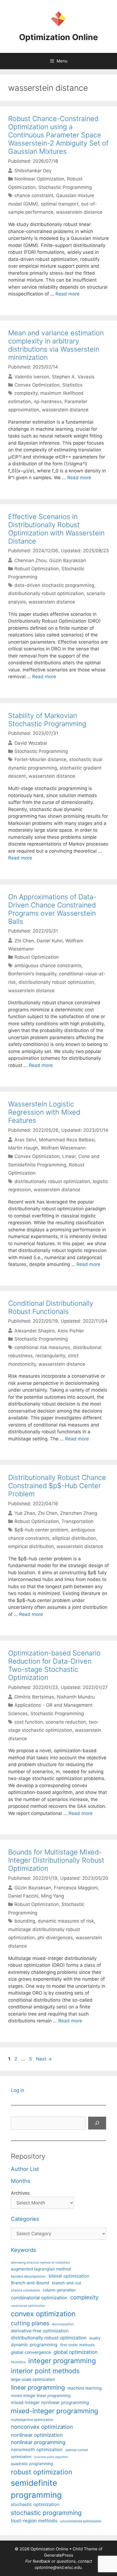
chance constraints (25, 2290)
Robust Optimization (37, 569)
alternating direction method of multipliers (40, 2263)
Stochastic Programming (65, 187)
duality (95, 2338)
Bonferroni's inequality (32, 974)
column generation (59, 2290)
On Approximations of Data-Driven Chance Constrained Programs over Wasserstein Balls (52, 909)
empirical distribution (31, 1546)
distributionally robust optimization (46, 593)
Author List (25, 2169)
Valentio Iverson (32, 376)
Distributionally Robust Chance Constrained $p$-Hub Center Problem (57, 1486)
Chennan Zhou (30, 560)
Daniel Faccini (23, 1896)
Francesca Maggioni (76, 1888)
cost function (29, 1722)
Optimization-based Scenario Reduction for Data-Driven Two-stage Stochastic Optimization (54, 1665)
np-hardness (48, 402)
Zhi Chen (24, 940)
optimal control (77, 2450)
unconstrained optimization (81, 2521)
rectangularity (50, 1356)
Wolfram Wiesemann (63, 1148)
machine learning (84, 2388)
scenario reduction (66, 1722)
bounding (25, 1921)
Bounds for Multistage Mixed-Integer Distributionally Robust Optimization (56, 1860)
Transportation (78, 1521)
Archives (20, 2193)
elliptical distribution (74, 1538)
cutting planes (30, 2323)
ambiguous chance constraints (48, 966)
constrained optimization (28, 2306)
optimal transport (60, 204)
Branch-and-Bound (30, 2283)
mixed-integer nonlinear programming (50, 2402)
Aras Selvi (25, 1140)
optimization (21, 2457)
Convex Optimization (37, 385)
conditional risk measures (42, 1347)
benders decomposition (28, 2276)
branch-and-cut (67, 2283)
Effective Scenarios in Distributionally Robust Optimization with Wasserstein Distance (56, 529)
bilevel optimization (69, 2276)
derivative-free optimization (40, 2331)
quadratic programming (32, 2464)
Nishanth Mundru (76, 1697)
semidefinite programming (36, 2489)
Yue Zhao (25, 1513)
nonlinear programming (38, 2442)
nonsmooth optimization (37, 2450)
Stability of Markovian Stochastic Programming (47, 720)
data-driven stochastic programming (54, 585)
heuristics (18, 2362)
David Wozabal (31, 743)
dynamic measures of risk (66, 1921)
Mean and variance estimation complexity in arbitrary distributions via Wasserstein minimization (56, 345)
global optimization (76, 2352)
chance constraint (34, 195)
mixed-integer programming (55, 2411)
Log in (18, 2090)
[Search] (97, 2123)
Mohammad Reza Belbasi (67, 1140)
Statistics (72, 385)
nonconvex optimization (42, 2427)
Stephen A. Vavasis (73, 376)
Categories (25, 2219)
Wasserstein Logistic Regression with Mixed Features (44, 1112)
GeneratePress (59, 2555)
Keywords (23, 2250)
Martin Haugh (23, 1148)
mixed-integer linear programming (41, 2396)
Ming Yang (53, 1896)
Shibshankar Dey (33, 171)
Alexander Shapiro (35, 1331)
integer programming (62, 2361)
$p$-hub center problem (41, 1530)
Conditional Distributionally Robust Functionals (51, 1307)
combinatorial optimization (39, 2298)
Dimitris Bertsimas (34, 1697)
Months (21, 2181)
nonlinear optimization (37, 2435)
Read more (67, 294)
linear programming (38, 2387)
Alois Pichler (71, 1331)
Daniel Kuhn (50, 940)
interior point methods (45, 2371)
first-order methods (77, 2345)
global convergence (31, 2352)
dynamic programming (34, 2345)
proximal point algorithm (51, 2457)
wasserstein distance (79, 212)
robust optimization (41, 2472)
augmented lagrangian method (41, 2269)
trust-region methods (34, 2521)
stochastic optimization (35, 2504)
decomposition (63, 2324)
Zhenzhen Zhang (79, 1513)
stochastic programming (46, 2513)
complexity (26, 393)
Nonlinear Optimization (39, 179)
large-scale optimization (33, 2379)
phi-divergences (55, 1938)
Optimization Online (59, 37)
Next (44, 2059)
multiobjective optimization (32, 2420)
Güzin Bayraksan (68, 560)
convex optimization (43, 2314)
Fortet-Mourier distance (40, 759)
